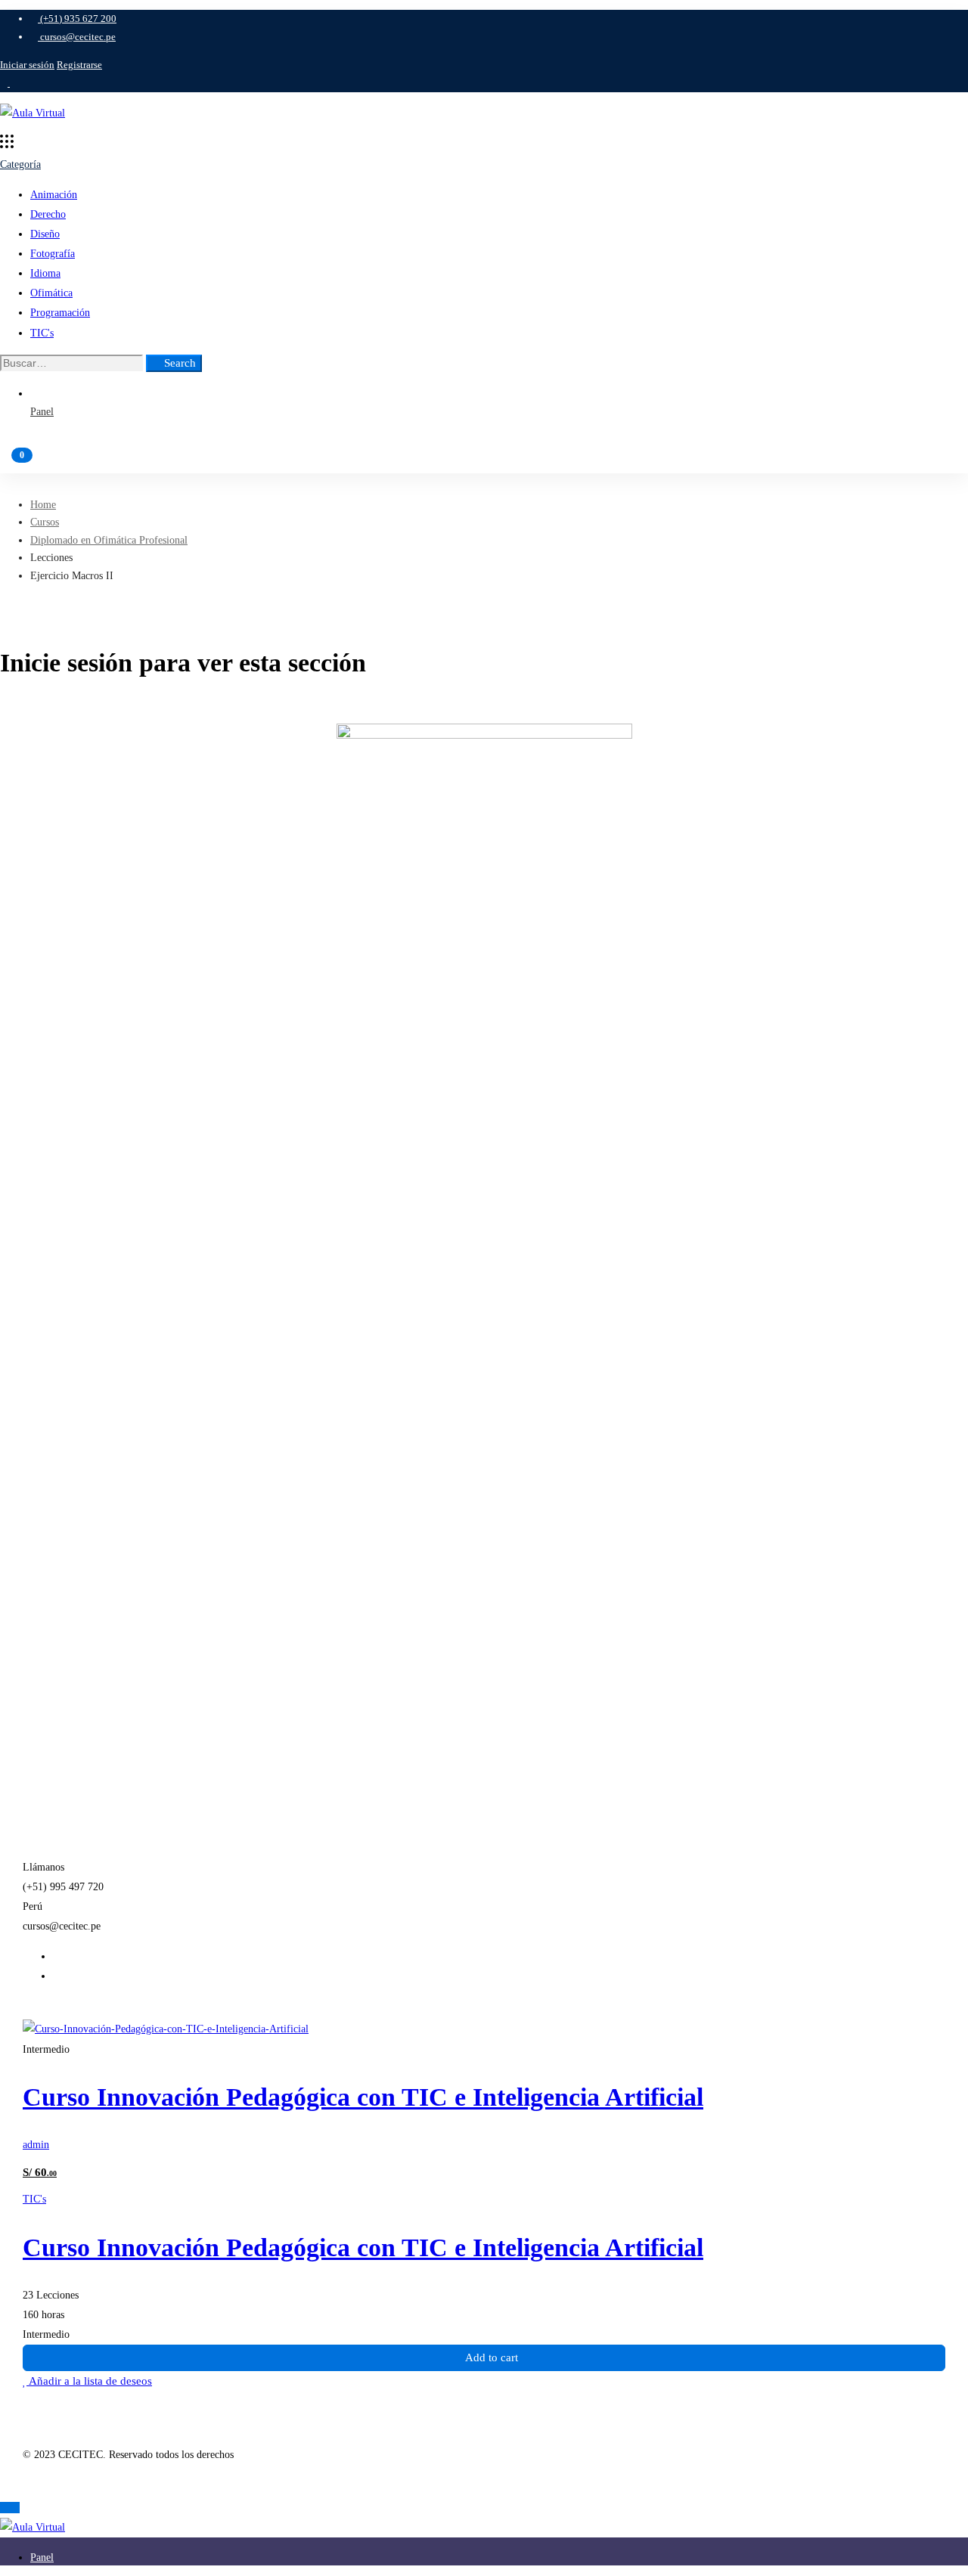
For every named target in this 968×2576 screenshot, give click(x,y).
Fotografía (53, 254)
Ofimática (51, 293)
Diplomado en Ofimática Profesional (109, 540)
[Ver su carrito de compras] (484, 462)
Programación (60, 313)
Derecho (48, 214)
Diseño (45, 234)
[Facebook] (57, 1956)
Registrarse (79, 65)
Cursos (45, 522)
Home (43, 505)
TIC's (42, 333)
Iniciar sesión (27, 65)
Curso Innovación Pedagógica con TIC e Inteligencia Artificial (363, 2097)
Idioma (45, 273)
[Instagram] (57, 1976)
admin (36, 2145)
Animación (54, 195)
